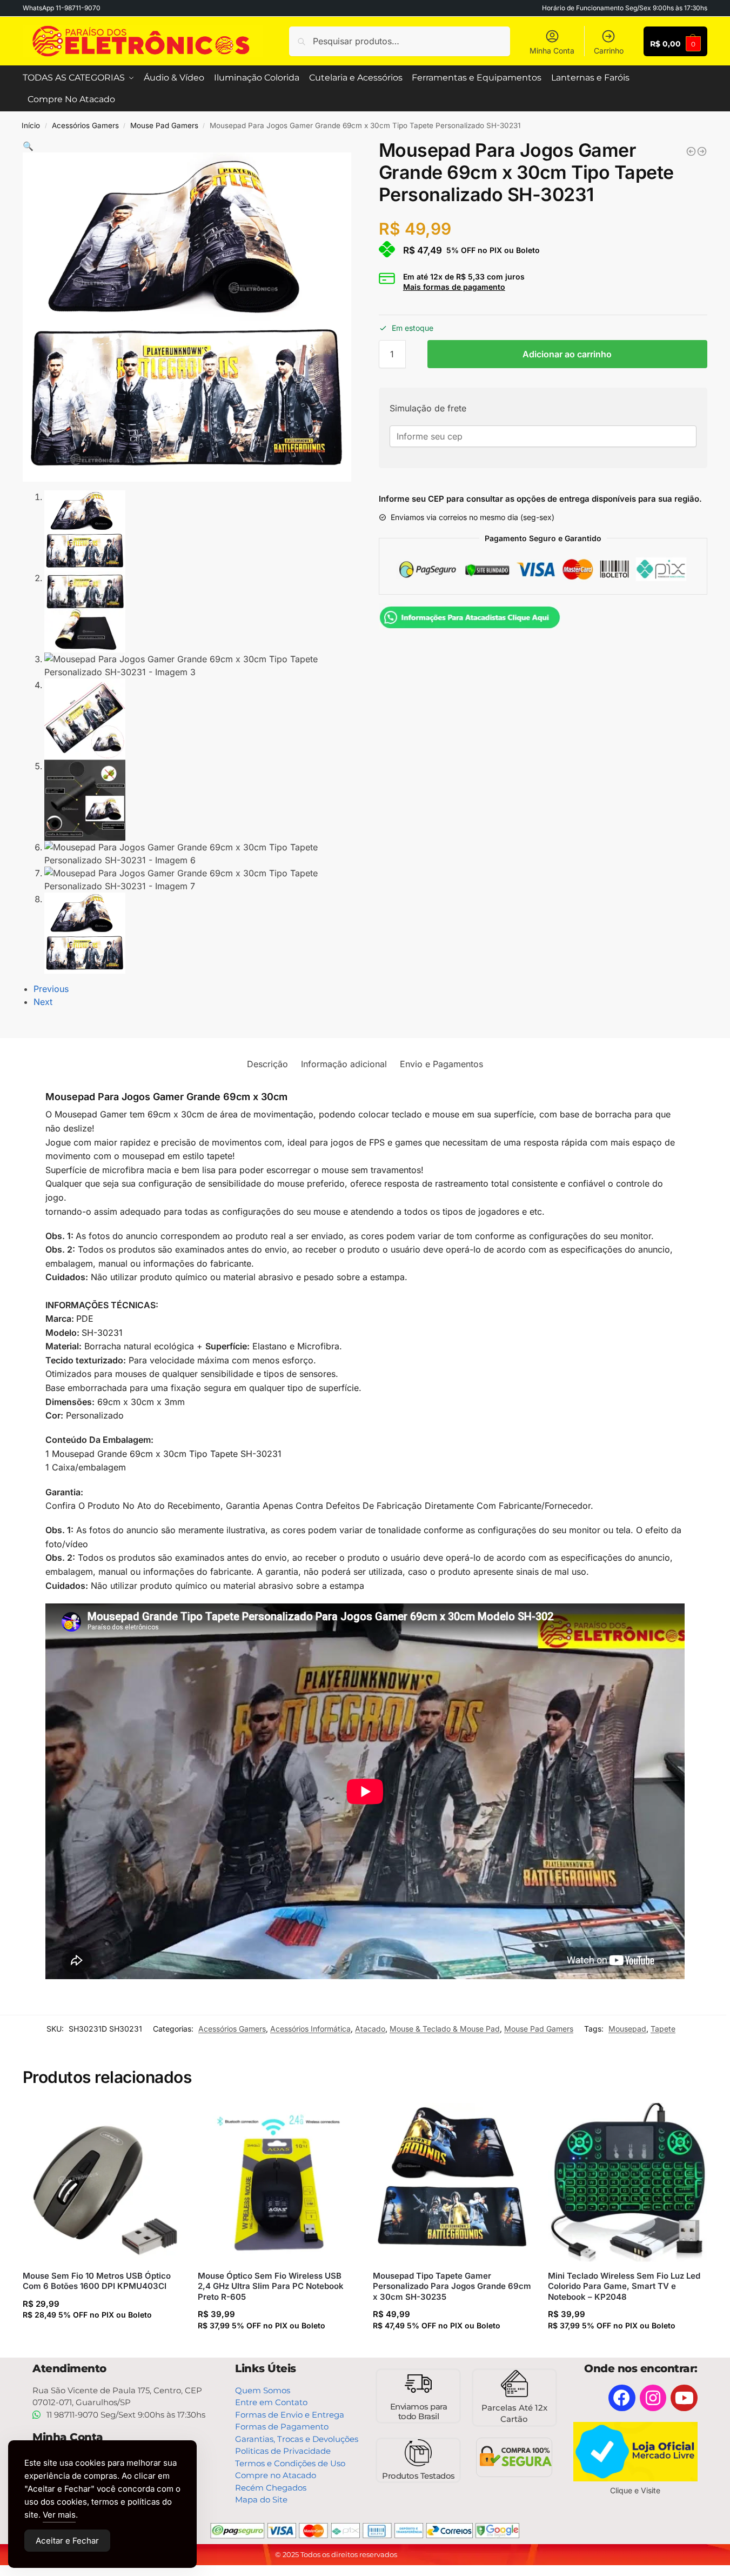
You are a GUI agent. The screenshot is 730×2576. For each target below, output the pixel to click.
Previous (51, 989)
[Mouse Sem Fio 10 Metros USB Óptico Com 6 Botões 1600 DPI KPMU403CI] (102, 2182)
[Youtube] (684, 2398)
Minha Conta (552, 51)
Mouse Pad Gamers (164, 125)
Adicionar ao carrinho (567, 354)
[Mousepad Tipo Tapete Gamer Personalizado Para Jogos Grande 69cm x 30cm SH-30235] (452, 2182)
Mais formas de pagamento (454, 287)
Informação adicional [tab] (344, 1064)
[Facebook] (622, 2398)
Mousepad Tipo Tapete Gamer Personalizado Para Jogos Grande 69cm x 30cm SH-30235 (452, 2286)
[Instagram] (653, 2398)
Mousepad (627, 2029)
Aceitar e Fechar (67, 2541)
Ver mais (59, 2515)
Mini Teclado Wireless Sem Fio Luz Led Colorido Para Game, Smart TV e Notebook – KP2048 (624, 2286)
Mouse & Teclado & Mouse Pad (445, 2029)
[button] (28, 146)
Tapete (663, 2029)
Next (43, 1002)
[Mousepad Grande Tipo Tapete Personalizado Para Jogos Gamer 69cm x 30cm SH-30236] (702, 151)
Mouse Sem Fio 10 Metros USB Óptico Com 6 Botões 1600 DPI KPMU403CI (97, 2281)
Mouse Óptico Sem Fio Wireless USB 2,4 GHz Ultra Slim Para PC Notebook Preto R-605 (271, 2286)
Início (31, 125)
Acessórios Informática (310, 2029)
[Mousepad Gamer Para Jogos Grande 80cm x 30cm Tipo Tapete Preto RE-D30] (691, 151)
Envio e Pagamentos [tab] (441, 1064)
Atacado (370, 2029)
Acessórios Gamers (85, 125)
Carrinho (609, 51)
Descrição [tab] (267, 1064)
